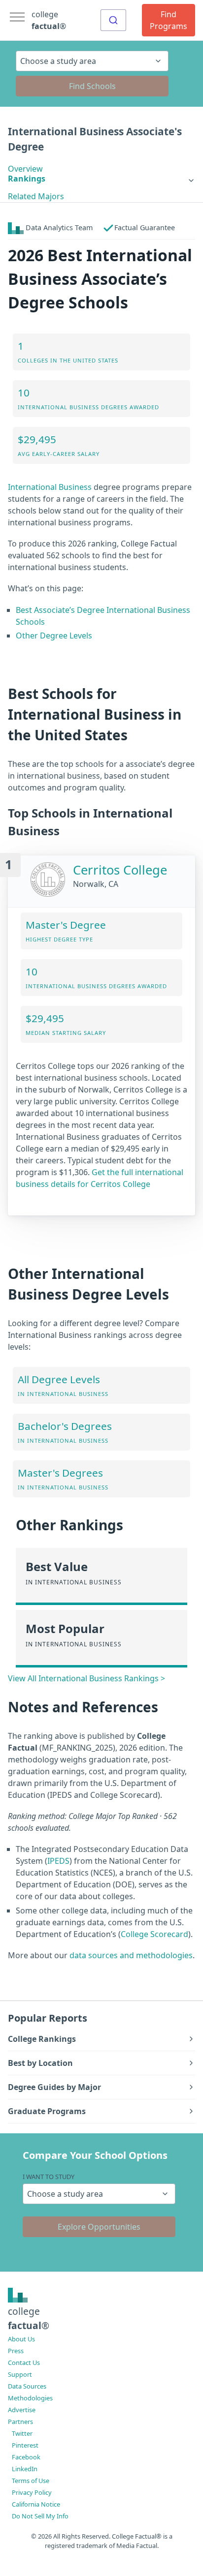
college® (29, 2318)
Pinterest (25, 2445)
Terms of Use (31, 2481)
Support (20, 2374)
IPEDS (58, 1861)
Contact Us (24, 2363)
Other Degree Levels (54, 636)
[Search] (113, 20)
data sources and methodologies (131, 1955)
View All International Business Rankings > (86, 1678)
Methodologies (30, 2398)
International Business (50, 487)
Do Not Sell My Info (40, 2516)
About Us (21, 2339)
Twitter (22, 2433)
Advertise (22, 2410)
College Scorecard (154, 1934)
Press (16, 2351)
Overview (25, 169)
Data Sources (27, 2386)
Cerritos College (120, 870)
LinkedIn (25, 2469)
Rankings (27, 179)
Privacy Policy (32, 2492)
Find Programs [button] (169, 20)
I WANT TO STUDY (49, 2177)
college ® (49, 20)
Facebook (26, 2457)
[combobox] (113, 20)
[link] (101, 179)
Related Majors (36, 196)
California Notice (36, 2504)
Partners (20, 2422)
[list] (101, 179)
